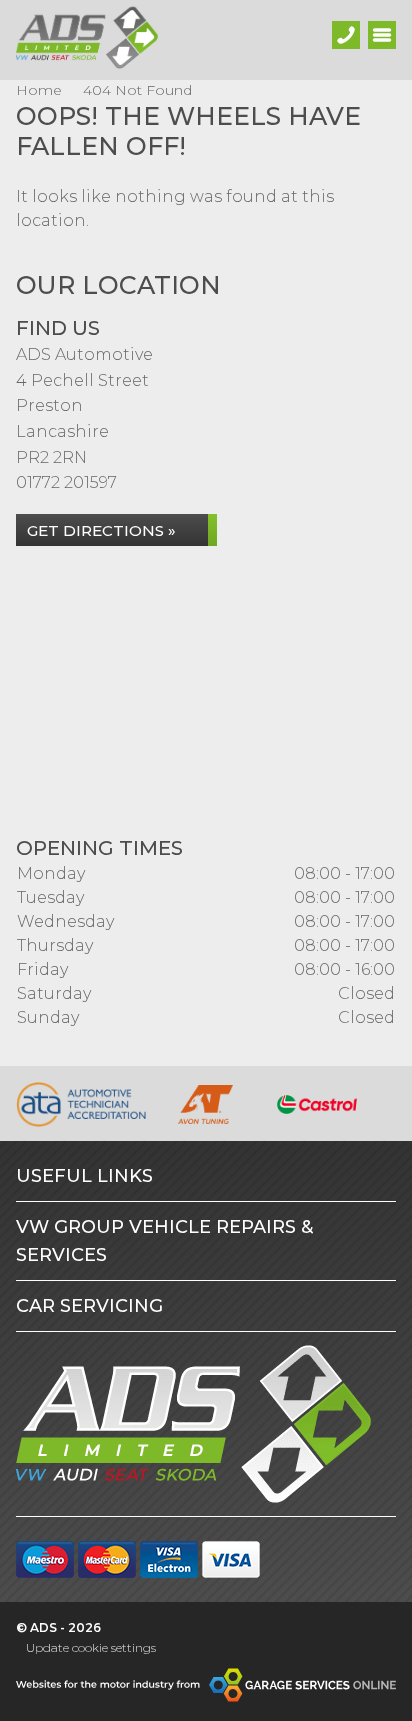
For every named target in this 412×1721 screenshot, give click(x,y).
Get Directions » (101, 530)
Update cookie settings (91, 1647)
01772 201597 (66, 482)
